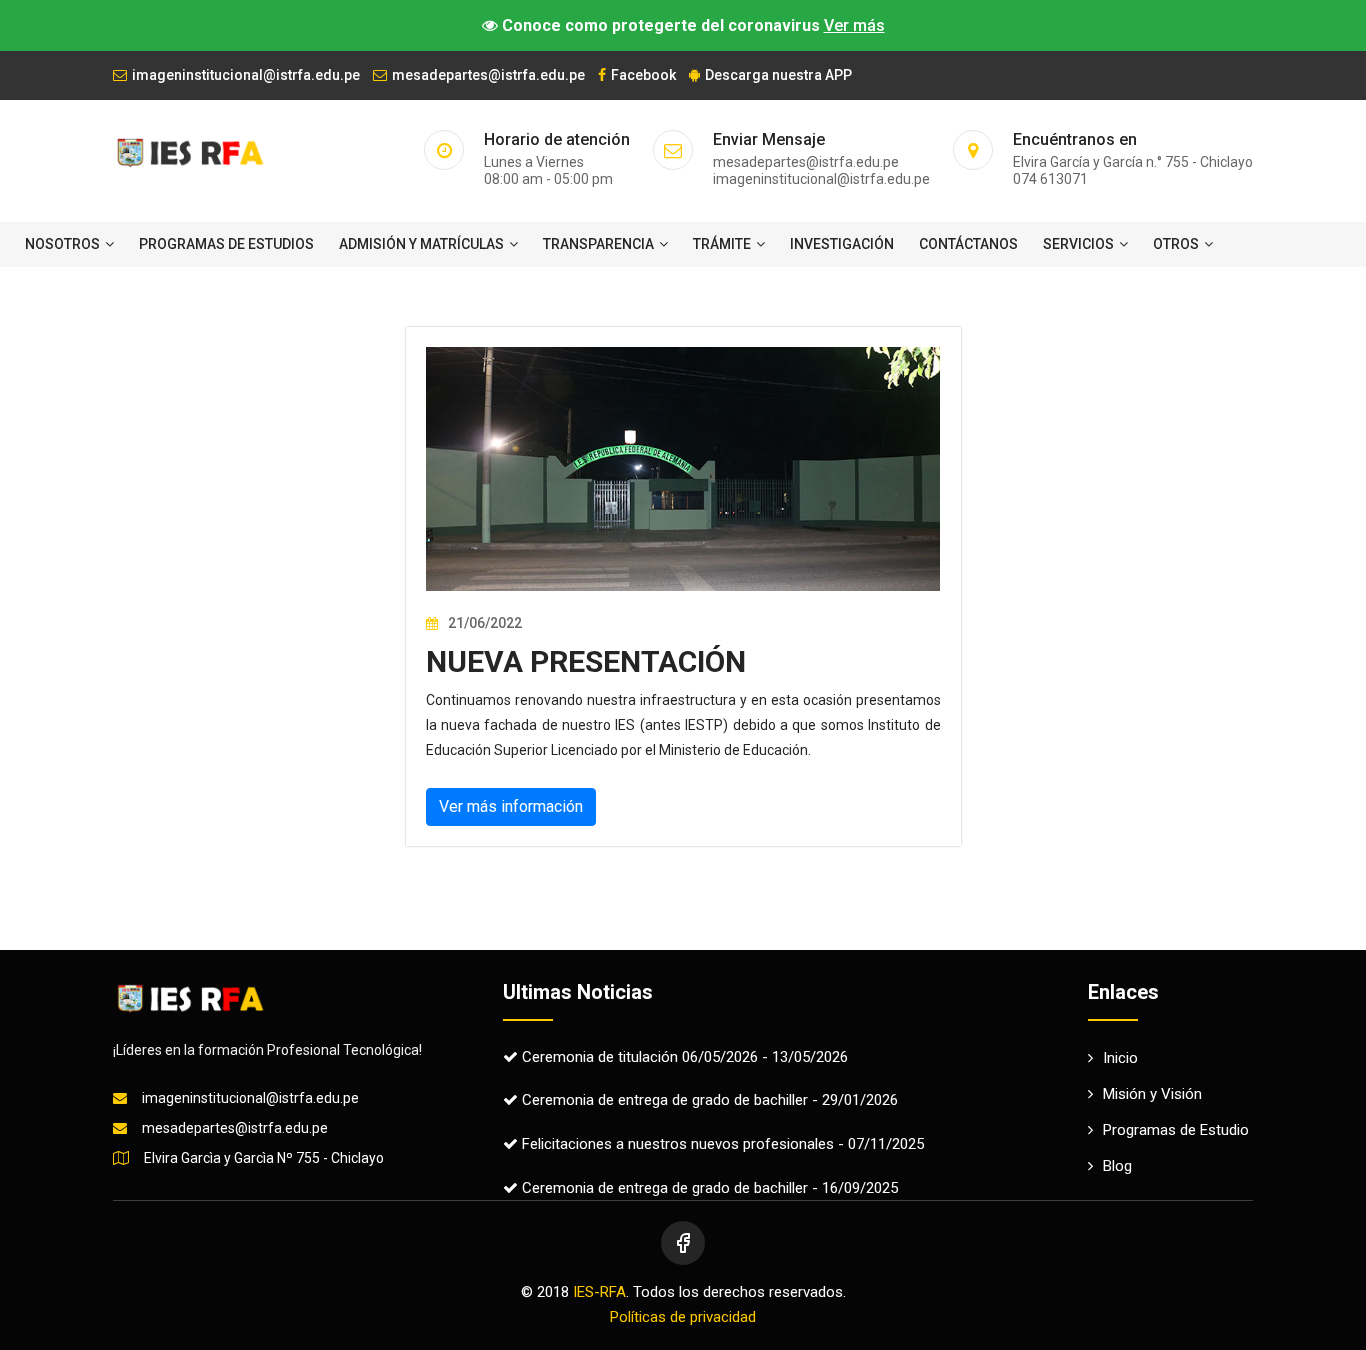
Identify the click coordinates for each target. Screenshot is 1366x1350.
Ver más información (511, 806)
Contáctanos (968, 244)
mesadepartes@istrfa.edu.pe (488, 75)
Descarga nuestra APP (778, 75)
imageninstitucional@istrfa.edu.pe (246, 75)
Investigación (842, 244)
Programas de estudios (226, 244)
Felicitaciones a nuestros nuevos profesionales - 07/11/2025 (721, 1144)
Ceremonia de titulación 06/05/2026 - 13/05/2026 (683, 1057)
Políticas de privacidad (683, 1317)
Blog (1117, 1166)
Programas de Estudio (1176, 1130)
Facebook (643, 75)
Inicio (1120, 1058)
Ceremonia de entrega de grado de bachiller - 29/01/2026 (708, 1100)
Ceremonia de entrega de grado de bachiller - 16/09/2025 (708, 1188)
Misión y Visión (1152, 1094)
